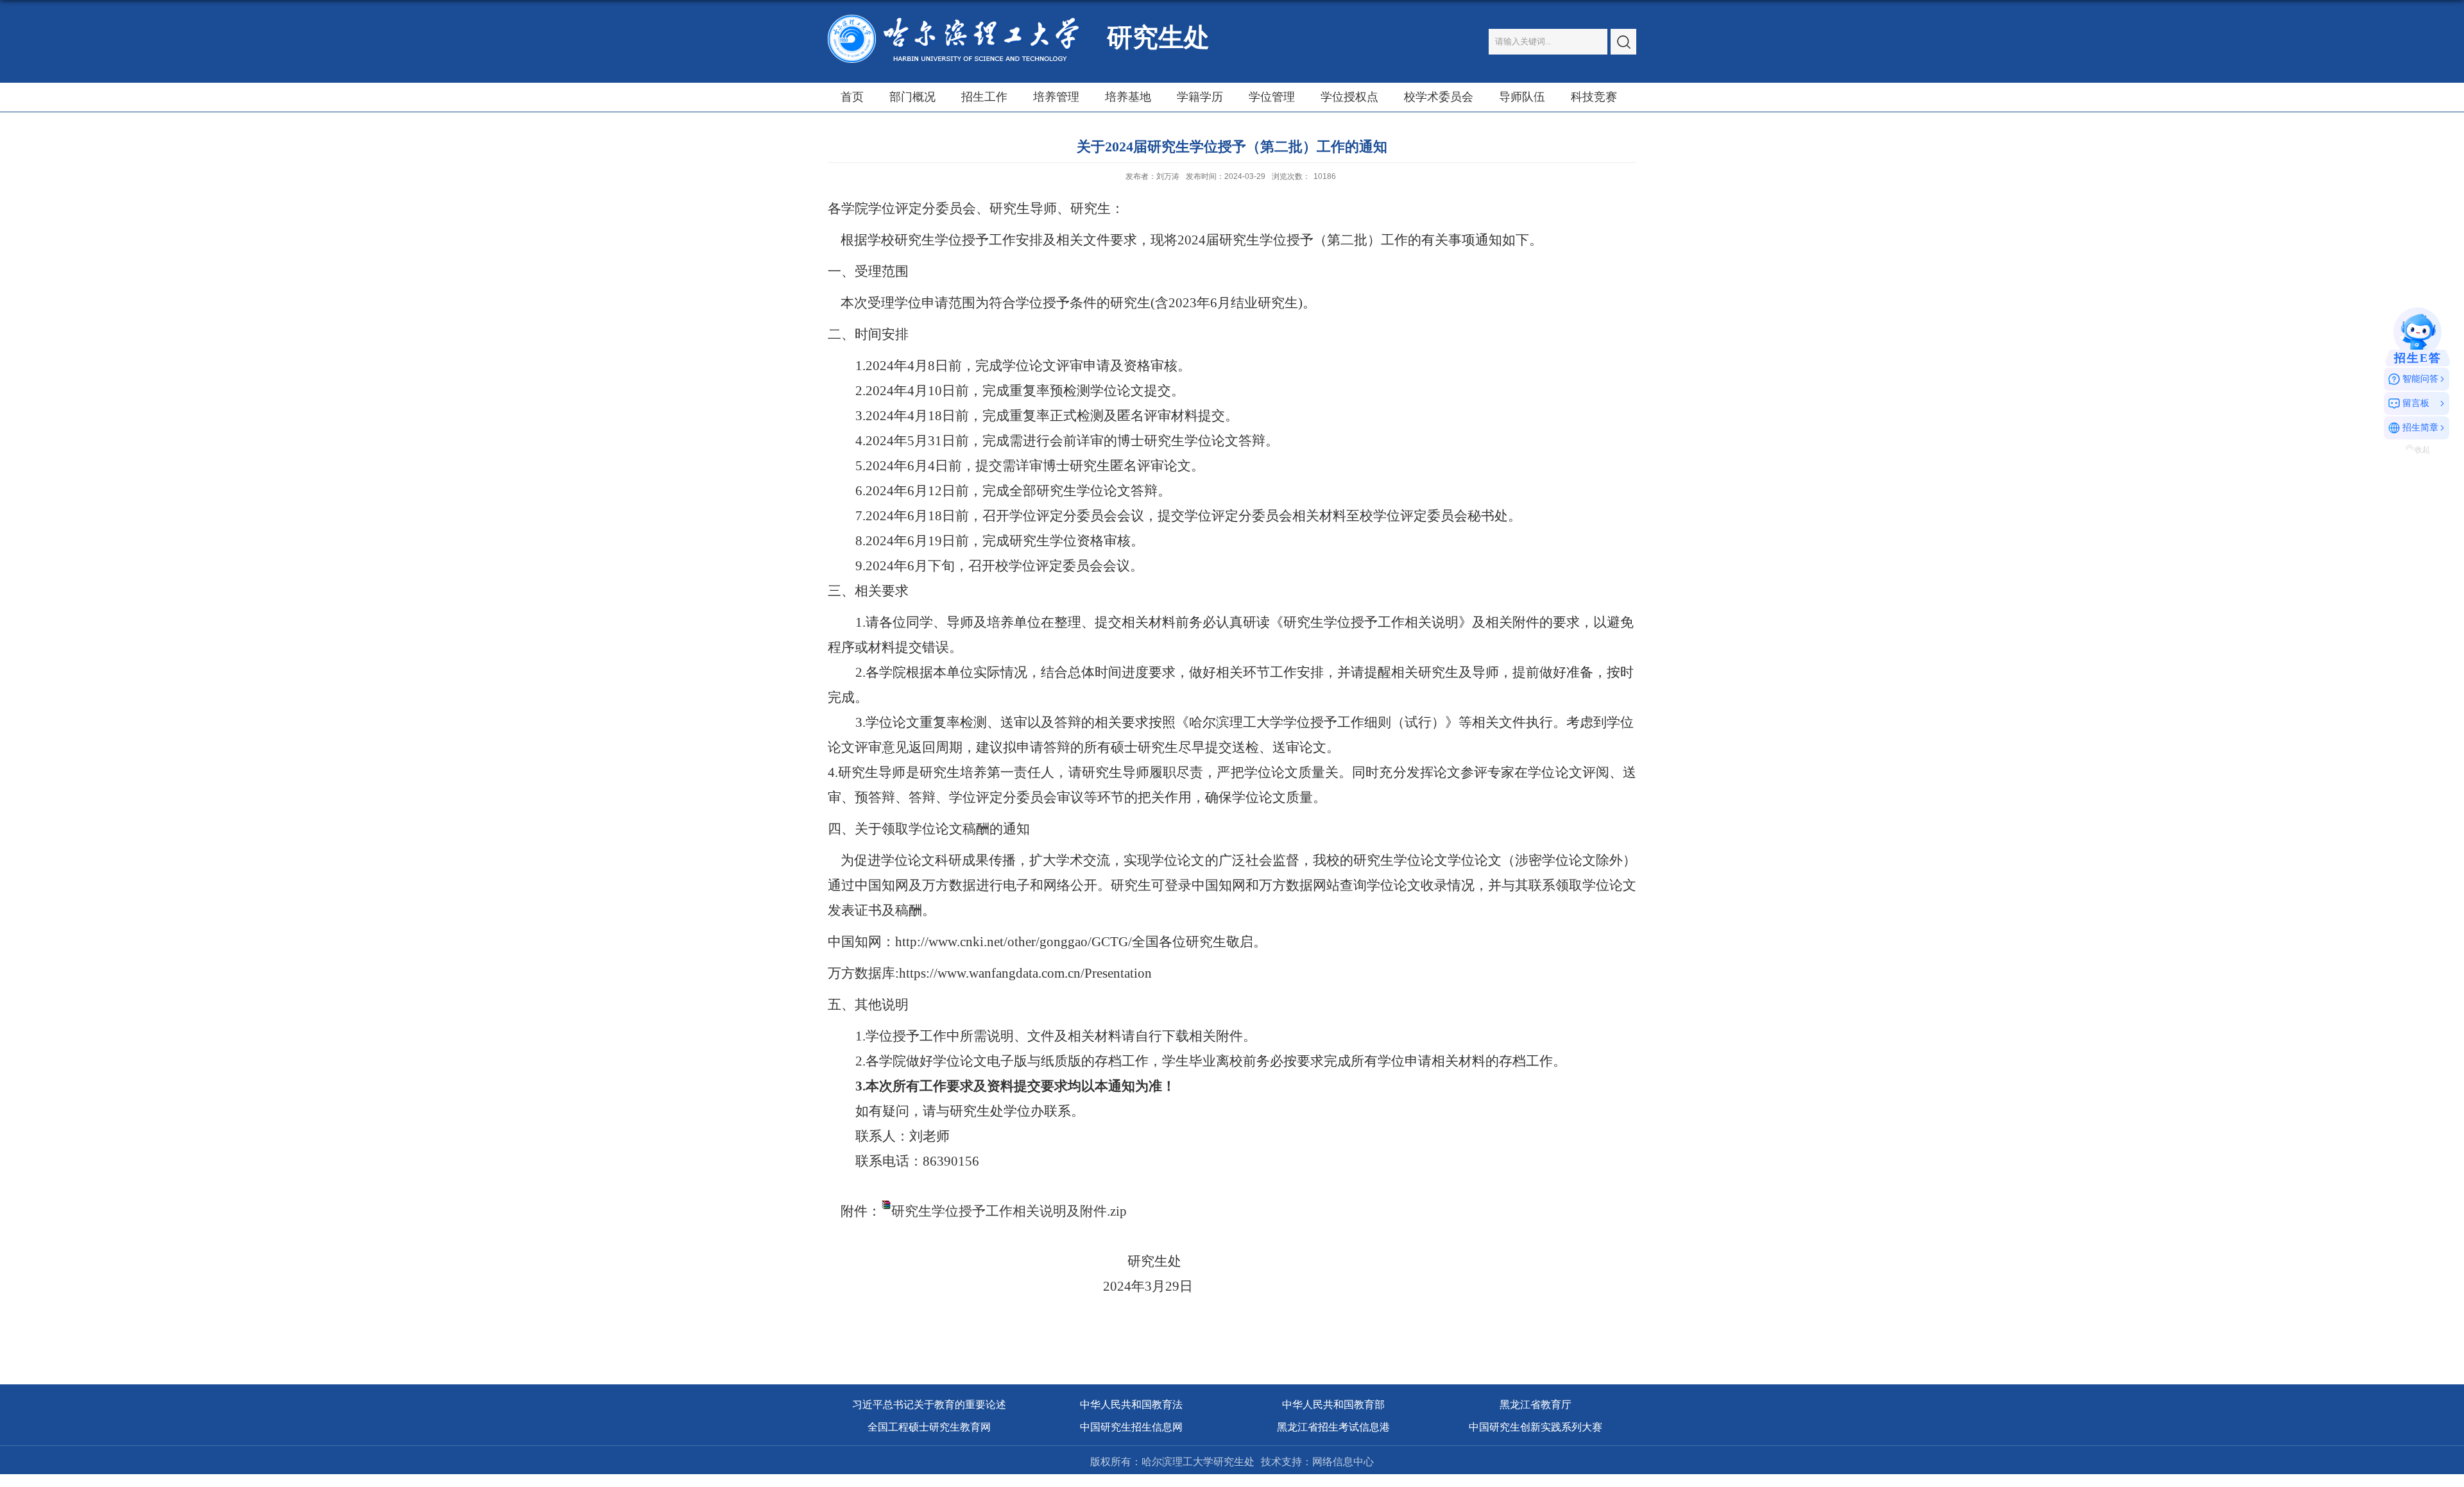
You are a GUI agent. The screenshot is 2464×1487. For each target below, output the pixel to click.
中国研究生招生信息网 (1131, 1427)
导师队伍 (1522, 97)
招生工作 (984, 97)
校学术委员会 (1439, 97)
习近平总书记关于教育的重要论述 (929, 1405)
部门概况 (912, 97)
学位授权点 (1349, 97)
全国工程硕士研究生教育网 (929, 1427)
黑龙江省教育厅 (1536, 1405)
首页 (852, 97)
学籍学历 (1200, 97)
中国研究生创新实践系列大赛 (1536, 1427)
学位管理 (1272, 97)
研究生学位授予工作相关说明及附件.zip (1009, 1211)
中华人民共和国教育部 (1333, 1405)
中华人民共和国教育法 (1131, 1405)
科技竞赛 (1594, 97)
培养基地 (1128, 97)
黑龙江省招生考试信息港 (1333, 1427)
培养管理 (1056, 97)
